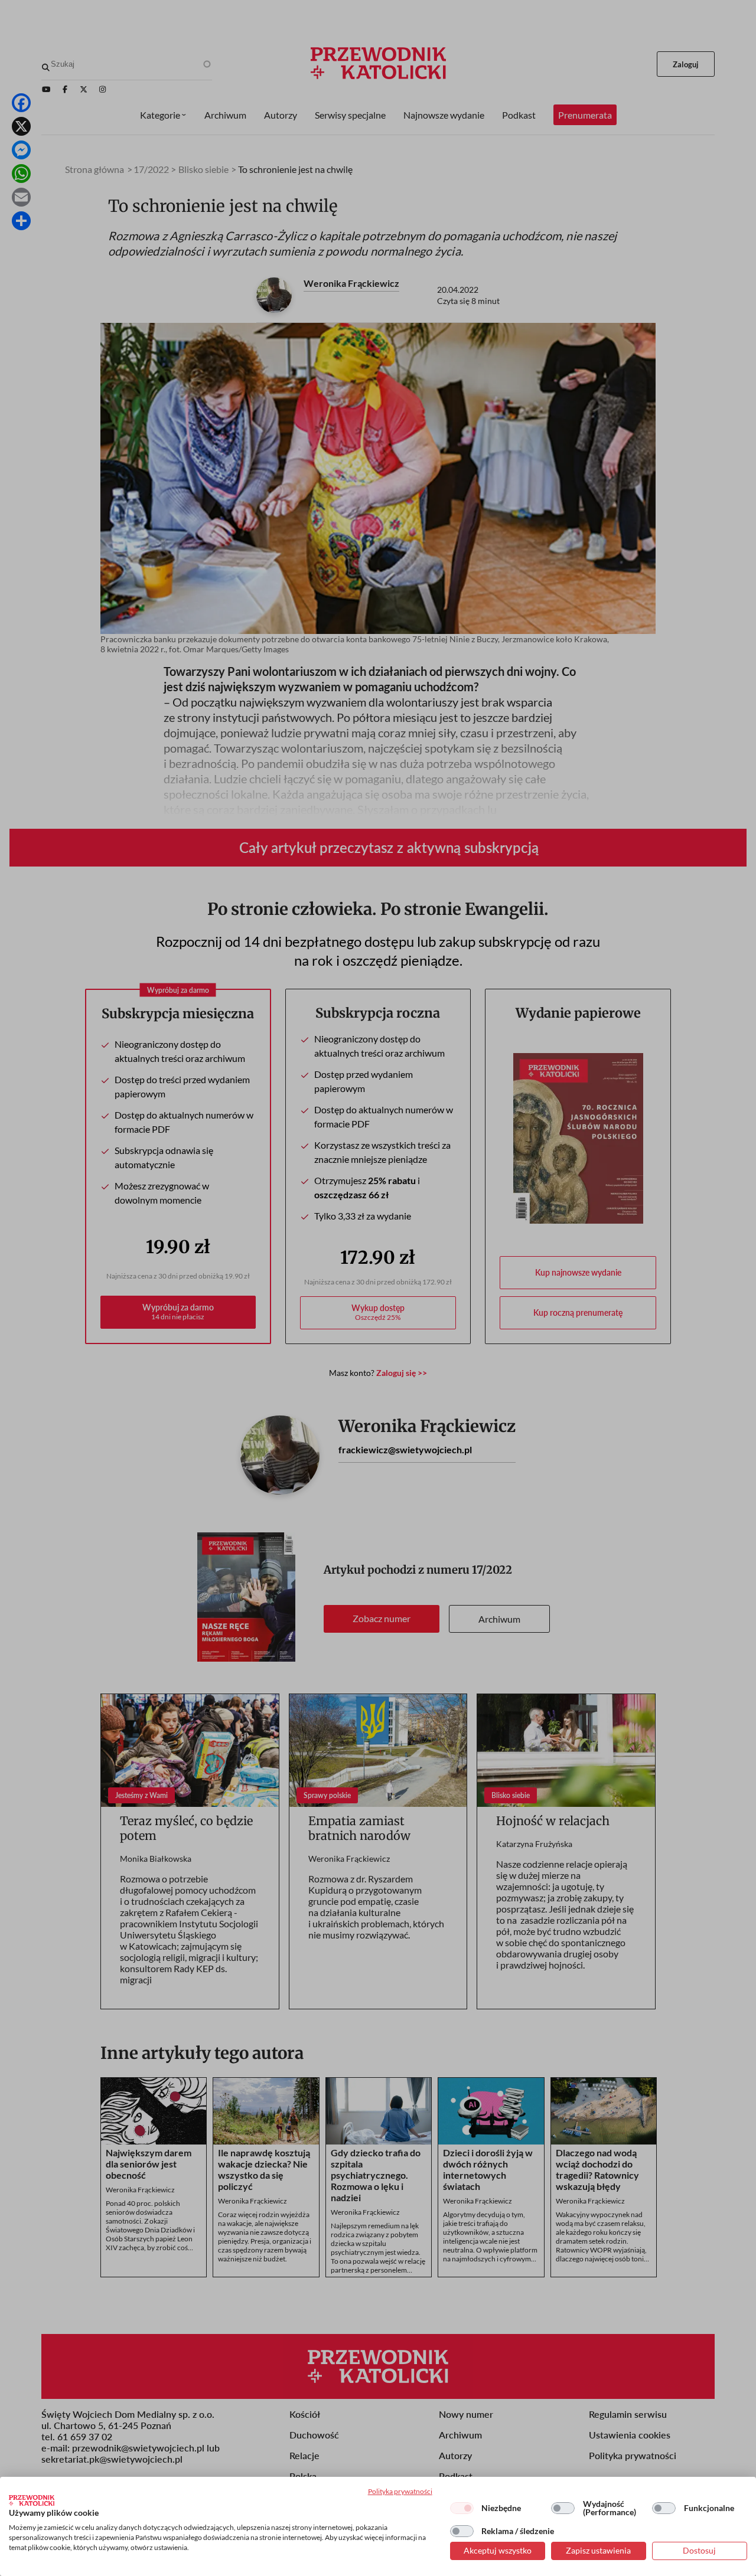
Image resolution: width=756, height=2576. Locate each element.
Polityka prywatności (400, 2491)
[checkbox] (462, 2508)
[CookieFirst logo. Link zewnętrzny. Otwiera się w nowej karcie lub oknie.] (32, 2500)
